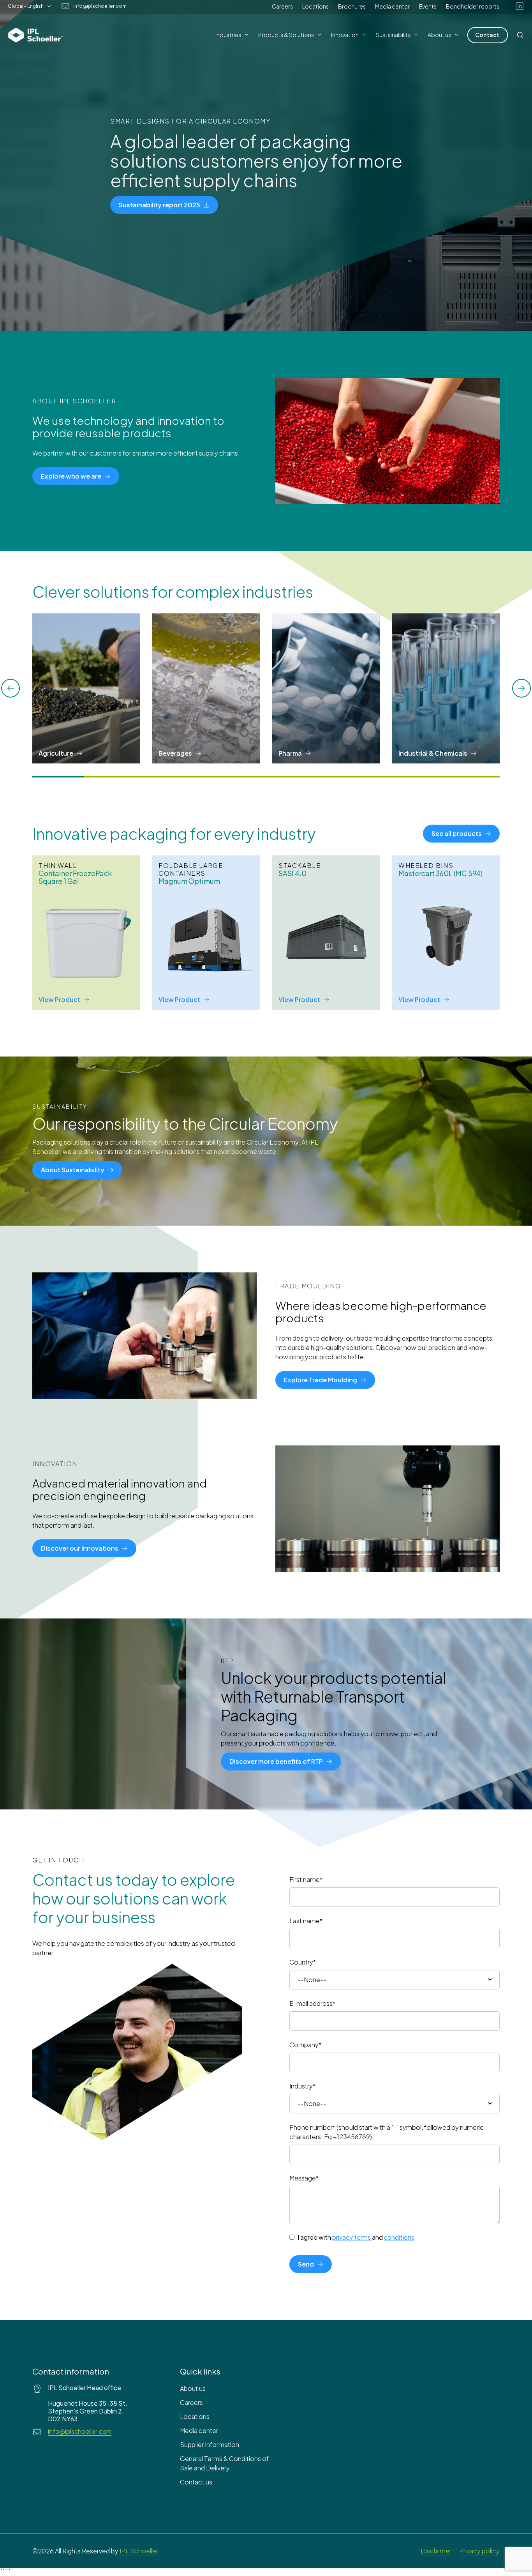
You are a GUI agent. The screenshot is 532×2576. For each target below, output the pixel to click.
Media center (392, 6)
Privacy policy (479, 2551)
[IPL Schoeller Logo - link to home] (35, 35)
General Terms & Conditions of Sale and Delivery (224, 2463)
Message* (304, 2178)
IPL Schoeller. (140, 2551)
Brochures (352, 6)
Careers (282, 6)
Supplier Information (210, 2444)
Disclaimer (436, 2551)
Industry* (302, 2086)
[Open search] (520, 35)
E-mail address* (312, 2003)
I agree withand (356, 2237)
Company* (305, 2045)
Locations (315, 6)
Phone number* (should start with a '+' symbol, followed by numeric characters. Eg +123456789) (387, 2132)
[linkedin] (520, 6)
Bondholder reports (473, 6)
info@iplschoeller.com (100, 6)
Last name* (306, 1921)
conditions (399, 2237)
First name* (306, 1879)
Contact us (196, 2482)
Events (428, 6)
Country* (303, 1962)
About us (193, 2388)
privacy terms (351, 2237)
